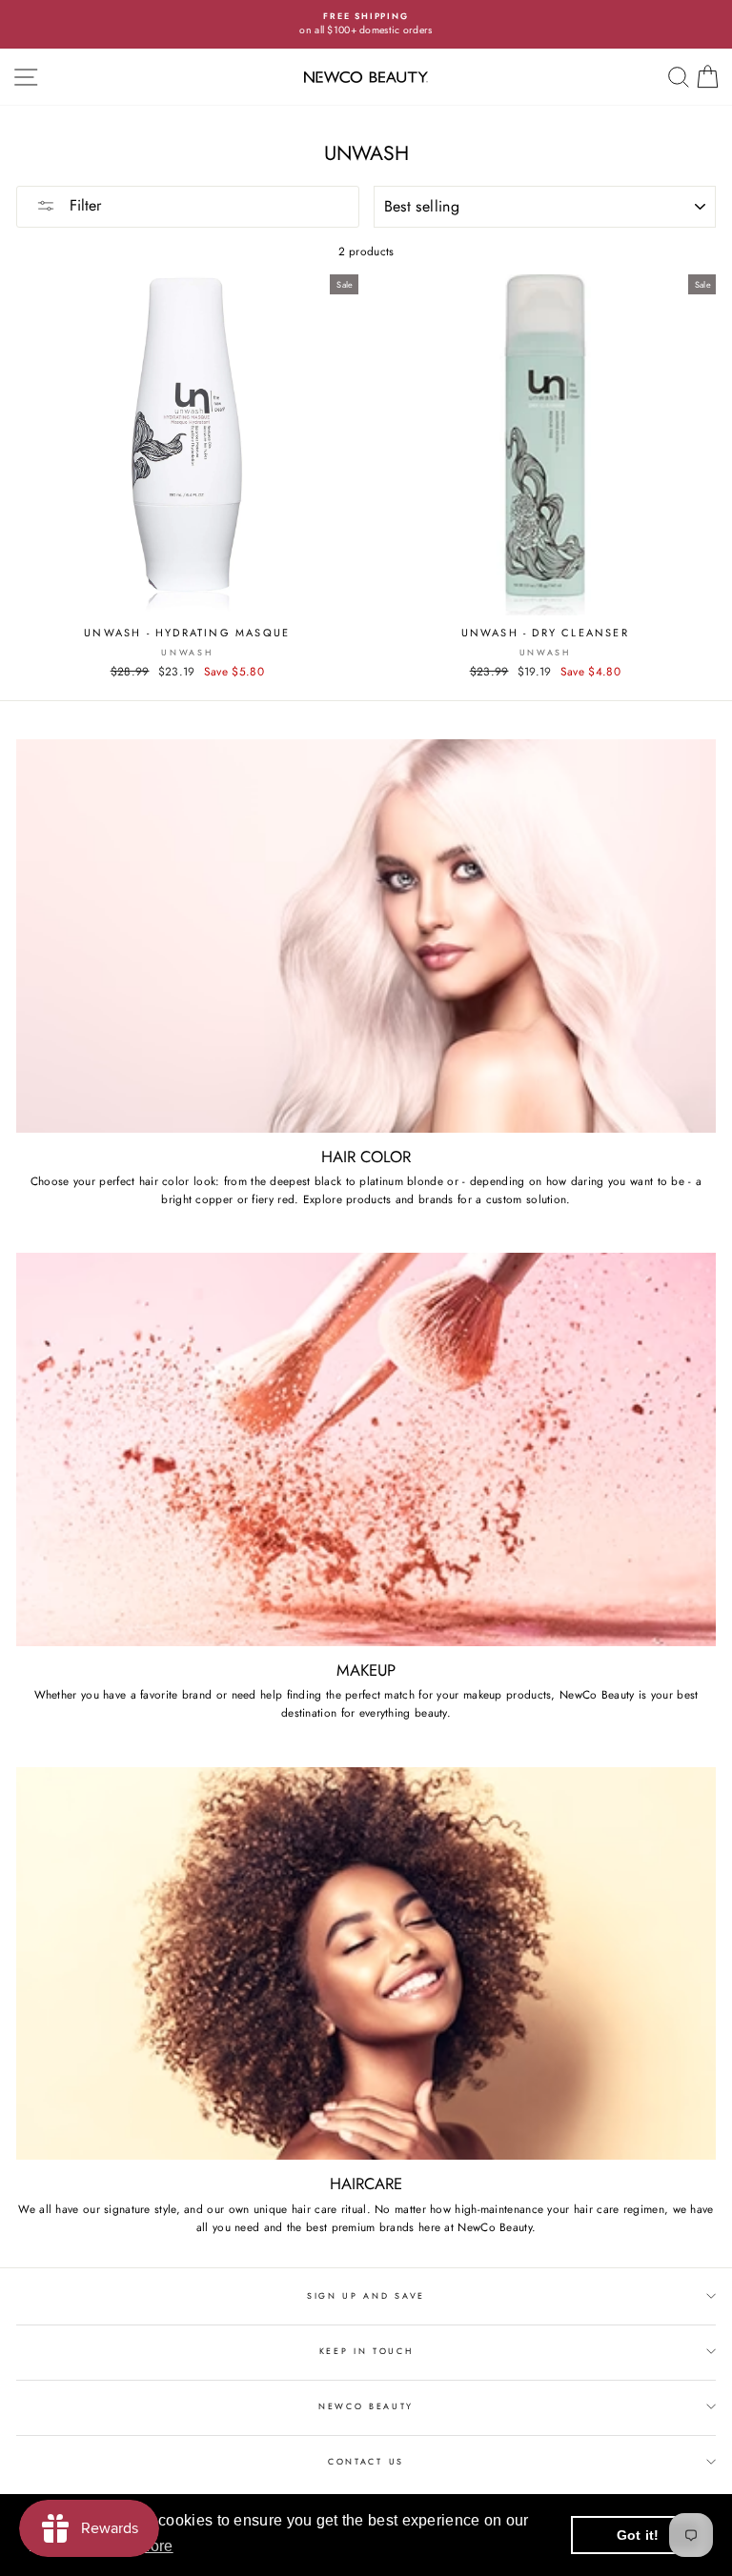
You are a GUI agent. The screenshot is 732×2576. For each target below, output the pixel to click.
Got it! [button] (638, 2535)
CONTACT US (366, 2461)
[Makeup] (366, 1449)
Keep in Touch (366, 2351)
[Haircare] (366, 1964)
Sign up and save (366, 2295)
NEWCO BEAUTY (366, 2406)
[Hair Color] (366, 936)
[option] (366, 24)
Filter (83, 205)
